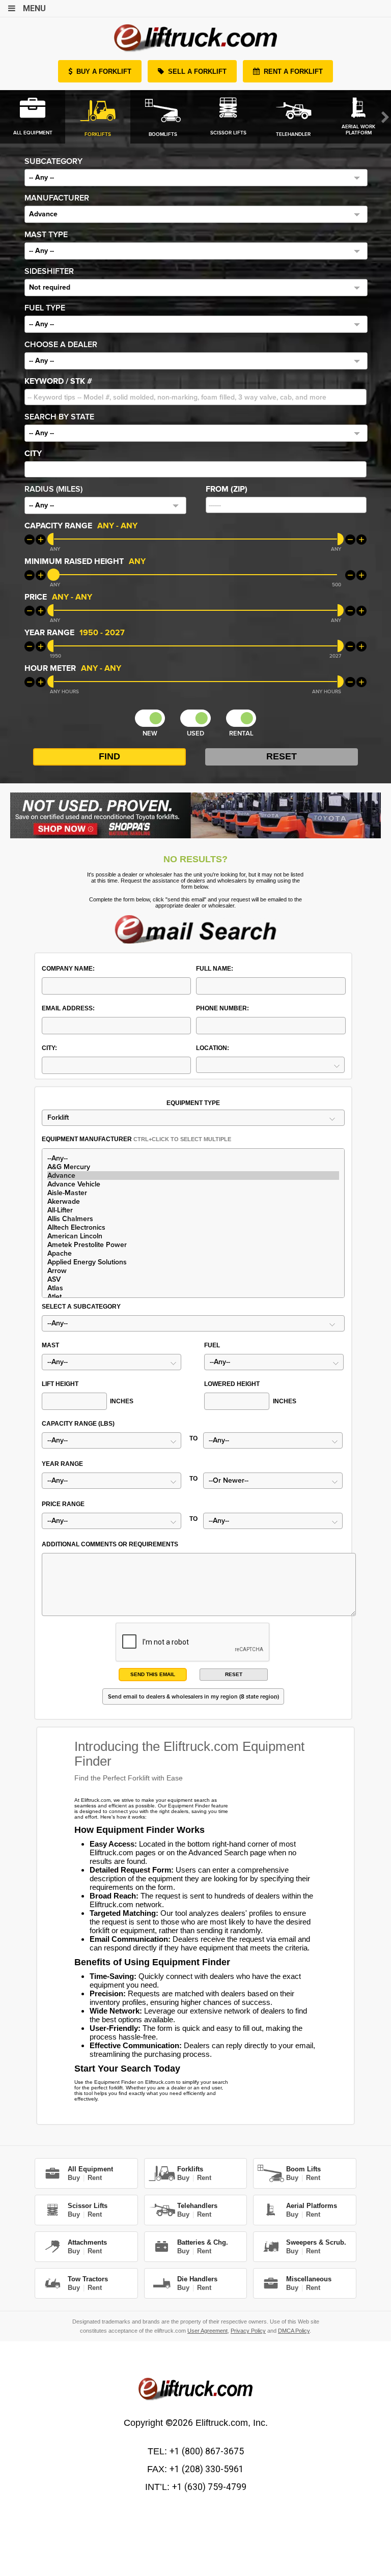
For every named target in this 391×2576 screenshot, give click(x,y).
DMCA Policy (294, 2331)
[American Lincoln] (193, 1236)
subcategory (53, 161)
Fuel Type (45, 308)
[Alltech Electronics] (193, 1227)
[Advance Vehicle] (193, 1184)
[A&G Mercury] (193, 1167)
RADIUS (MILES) (53, 489)
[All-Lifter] (193, 1210)
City (33, 454)
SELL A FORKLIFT (197, 72)
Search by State (59, 417)
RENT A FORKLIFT (293, 72)
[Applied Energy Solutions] (193, 1262)
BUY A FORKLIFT (104, 72)
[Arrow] (193, 1271)
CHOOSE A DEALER (61, 345)
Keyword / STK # (58, 381)
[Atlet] (193, 1297)
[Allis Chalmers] (193, 1219)
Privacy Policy (248, 2331)
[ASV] (193, 1279)
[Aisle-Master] (193, 1193)
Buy (74, 2178)
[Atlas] (193, 1288)
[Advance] (193, 1176)
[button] (196, 178)
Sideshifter (49, 271)
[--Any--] (193, 1158)
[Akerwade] (193, 1201)
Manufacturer (57, 198)
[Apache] (193, 1253)
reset (234, 1674)
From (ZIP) (227, 489)
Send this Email (153, 1674)
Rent (95, 2178)
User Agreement (207, 2331)
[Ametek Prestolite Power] (193, 1245)
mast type (46, 235)
